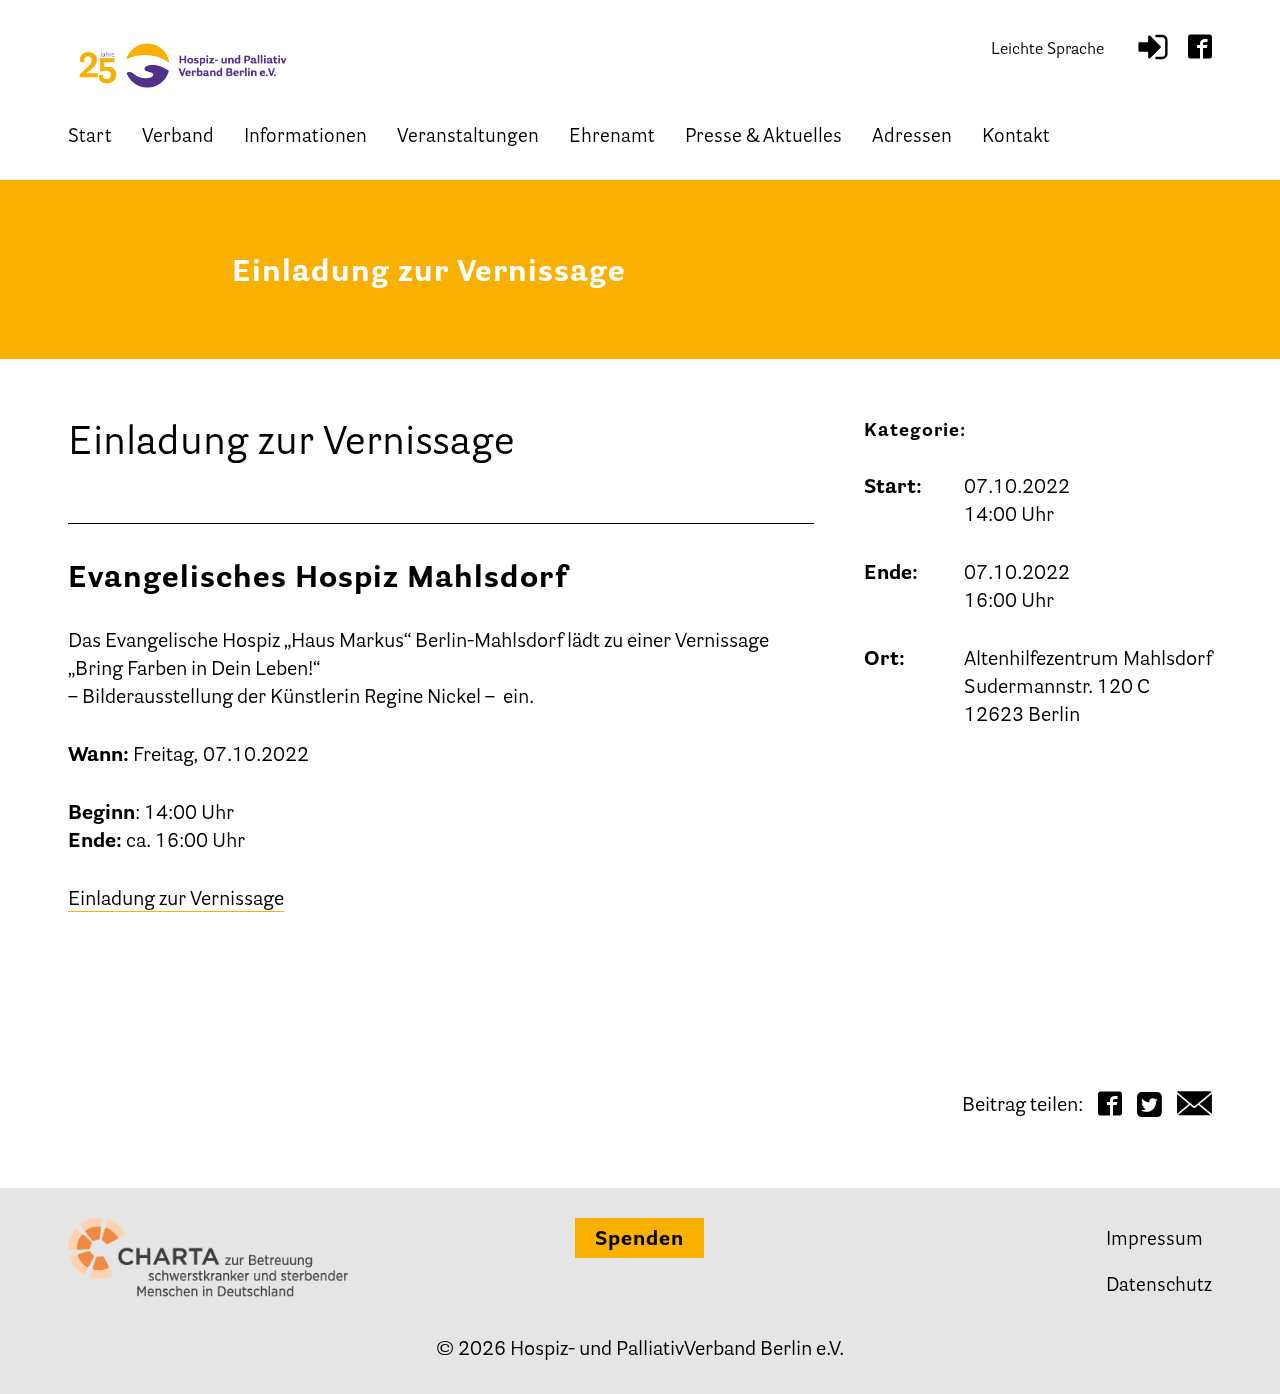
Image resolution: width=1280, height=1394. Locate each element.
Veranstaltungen (468, 137)
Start (90, 137)
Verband (178, 137)
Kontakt (1016, 137)
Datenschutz (1159, 1286)
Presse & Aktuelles (763, 137)
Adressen (912, 137)
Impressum (1154, 1240)
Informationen (305, 137)
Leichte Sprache (1047, 50)
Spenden (639, 1240)
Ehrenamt (612, 137)
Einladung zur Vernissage (176, 900)
